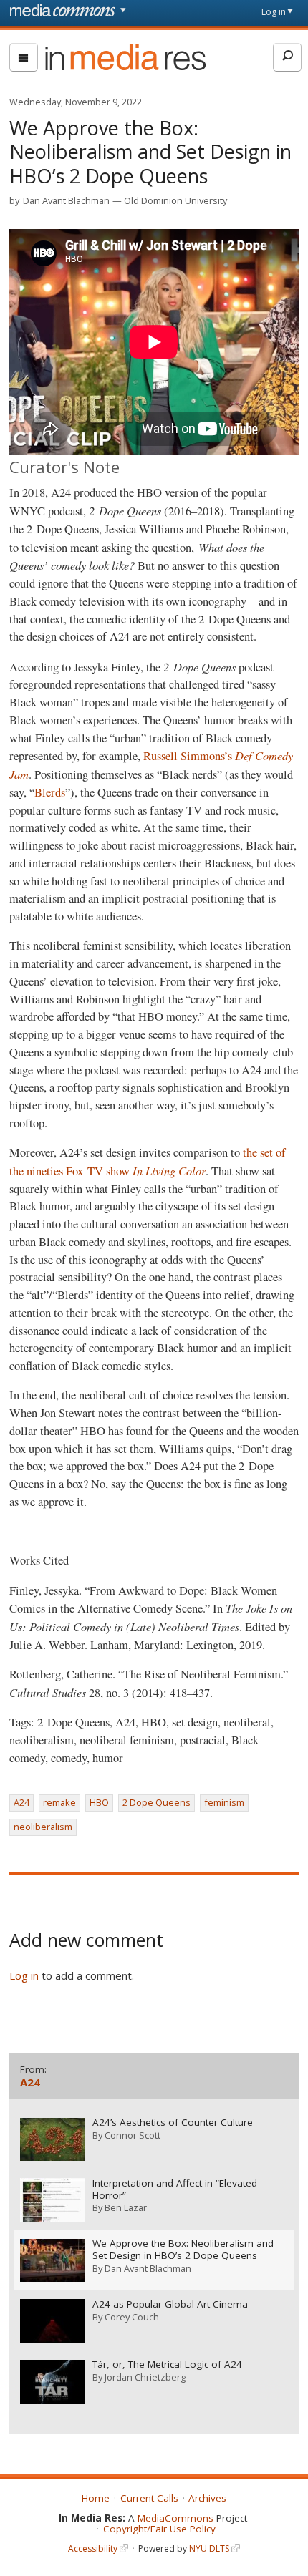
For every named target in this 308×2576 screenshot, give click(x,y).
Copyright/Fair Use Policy (159, 2529)
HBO (99, 1802)
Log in (274, 12)
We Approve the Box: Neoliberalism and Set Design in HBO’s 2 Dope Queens (183, 2250)
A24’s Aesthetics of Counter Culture (173, 2123)
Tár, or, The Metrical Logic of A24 (167, 2364)
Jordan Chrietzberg (145, 2377)
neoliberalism (43, 1827)
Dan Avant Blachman (66, 200)
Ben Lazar (126, 2207)
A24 (21, 1802)
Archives (207, 2498)
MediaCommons (175, 2518)
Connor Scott (133, 2135)
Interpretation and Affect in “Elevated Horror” (175, 2189)
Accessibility (93, 2548)
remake (59, 1802)
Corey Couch (132, 2317)
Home (96, 2498)
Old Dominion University (175, 200)
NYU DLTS (209, 2548)
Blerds (50, 792)
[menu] (24, 57)
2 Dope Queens (157, 1802)
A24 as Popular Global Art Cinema (170, 2304)
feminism (224, 1802)
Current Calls (149, 2498)
